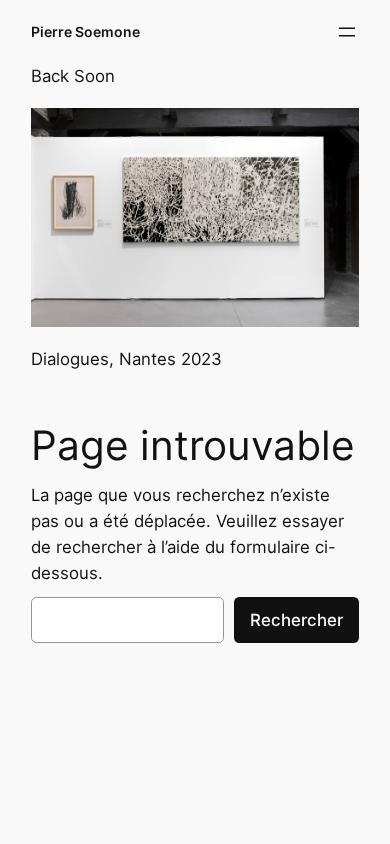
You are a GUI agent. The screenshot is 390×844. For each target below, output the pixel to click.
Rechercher (296, 620)
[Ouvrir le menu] (347, 32)
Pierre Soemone (85, 31)
